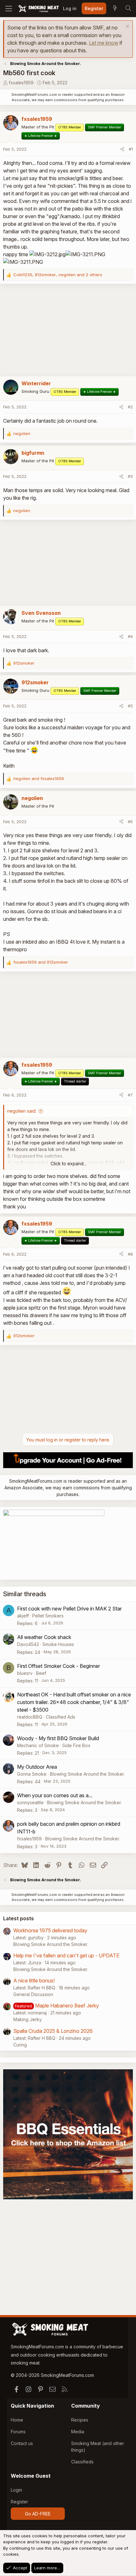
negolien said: (22, 1111)
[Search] (128, 9)
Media (78, 2432)
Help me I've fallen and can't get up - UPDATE (66, 1955)
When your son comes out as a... (55, 1795)
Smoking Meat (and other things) (98, 2447)
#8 (130, 1254)
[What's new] (115, 9)
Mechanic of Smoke (38, 1745)
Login (16, 2490)
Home (17, 2420)
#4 (130, 636)
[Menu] (9, 9)
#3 (130, 476)
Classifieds (82, 2462)
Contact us (22, 2443)
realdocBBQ (30, 1717)
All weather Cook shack (44, 1637)
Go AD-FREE (38, 2514)
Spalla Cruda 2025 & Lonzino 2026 (53, 2031)
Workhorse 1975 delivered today (50, 1930)
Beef (41, 1673)
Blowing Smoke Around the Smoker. (87, 1774)
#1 (131, 149)
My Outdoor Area (37, 1767)
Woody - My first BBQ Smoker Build (58, 1738)
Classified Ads (61, 1717)
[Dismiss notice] (127, 27)
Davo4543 (28, 1644)
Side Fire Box (76, 1745)
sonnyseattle (30, 1802)
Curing (20, 2045)
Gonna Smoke (32, 1774)
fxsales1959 (21, 83)
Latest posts (19, 1918)
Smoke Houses (58, 1644)
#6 (130, 822)
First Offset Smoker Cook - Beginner (59, 1666)
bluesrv (25, 1673)
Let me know (104, 43)
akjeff (23, 1616)
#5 (130, 706)
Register (19, 2502)
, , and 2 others (58, 275)
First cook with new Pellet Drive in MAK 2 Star (69, 1609)
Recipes (80, 2420)
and (39, 778)
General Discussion (33, 1994)
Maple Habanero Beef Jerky (67, 2006)
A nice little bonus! (34, 1981)
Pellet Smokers (48, 1616)
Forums (18, 2432)
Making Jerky (28, 2019)
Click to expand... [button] (68, 1164)
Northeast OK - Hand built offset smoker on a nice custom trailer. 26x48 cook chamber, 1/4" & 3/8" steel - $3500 (74, 1702)
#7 (130, 1095)
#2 (130, 407)
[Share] (122, 149)
